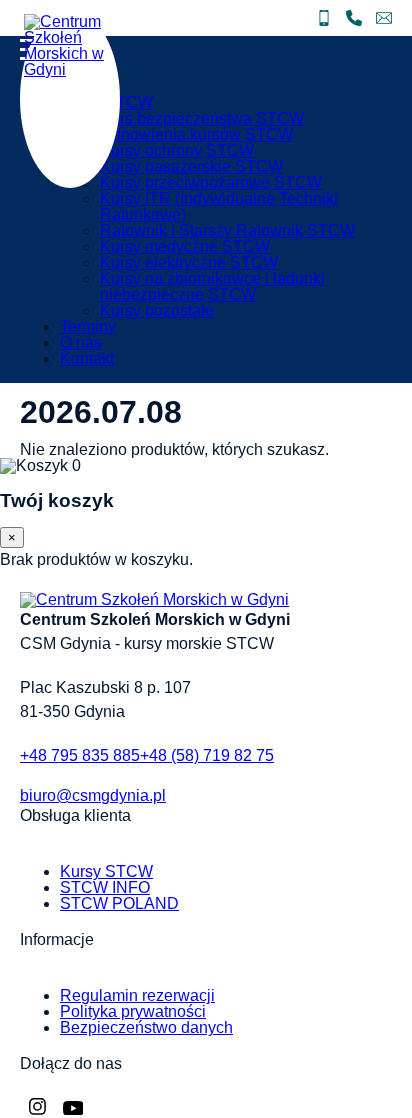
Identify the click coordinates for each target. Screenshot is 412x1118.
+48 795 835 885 (80, 755)
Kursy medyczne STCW (185, 246)
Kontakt (87, 358)
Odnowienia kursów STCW (196, 134)
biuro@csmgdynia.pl (93, 795)
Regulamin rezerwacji (137, 995)
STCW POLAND (119, 903)
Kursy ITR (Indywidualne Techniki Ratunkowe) (219, 206)
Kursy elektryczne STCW (189, 262)
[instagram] (37, 1109)
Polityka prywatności (133, 1011)
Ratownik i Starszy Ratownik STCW (227, 230)
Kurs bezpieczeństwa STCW (202, 118)
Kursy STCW (106, 871)
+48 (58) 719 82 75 (207, 755)
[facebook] (24, 1109)
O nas (81, 342)
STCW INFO (105, 887)
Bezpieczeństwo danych (146, 1027)
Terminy (88, 326)
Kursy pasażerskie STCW (191, 166)
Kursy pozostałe (157, 310)
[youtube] (73, 1109)
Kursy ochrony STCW (177, 150)
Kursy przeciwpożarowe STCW (211, 182)
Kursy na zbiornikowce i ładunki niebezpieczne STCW (212, 286)
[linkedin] (54, 1109)
